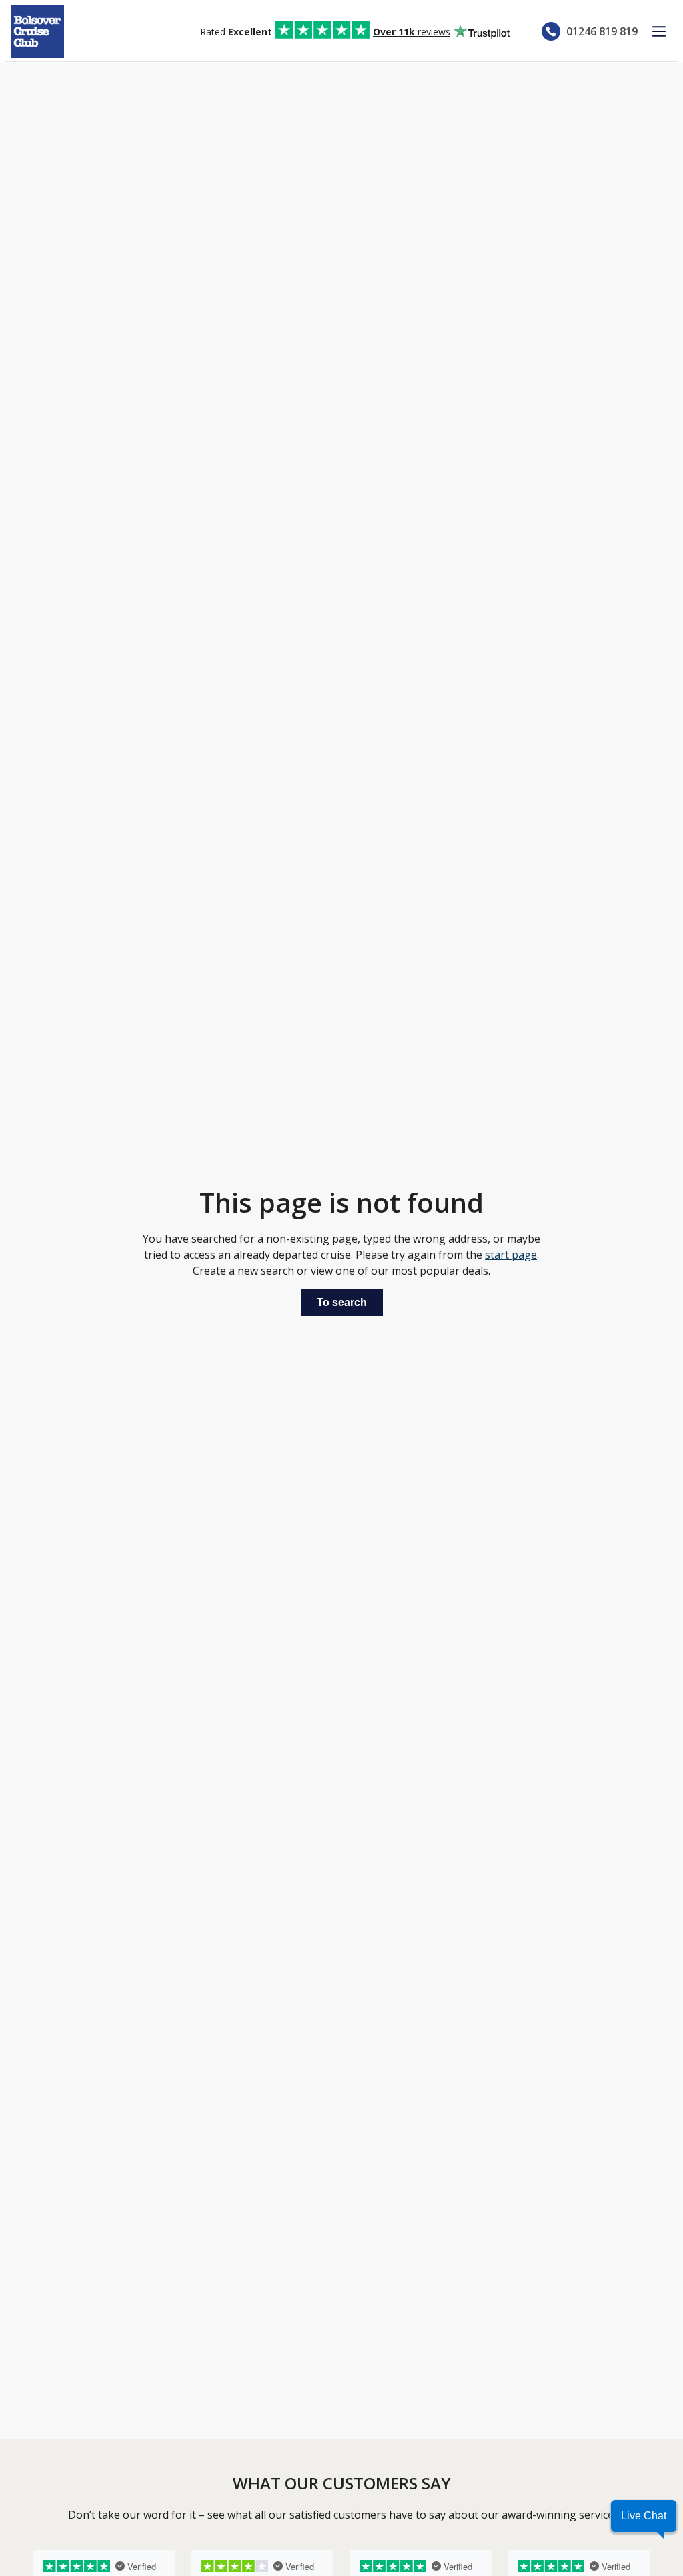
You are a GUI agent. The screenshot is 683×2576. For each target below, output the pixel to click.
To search (342, 1302)
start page (511, 1255)
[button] (644, 2516)
